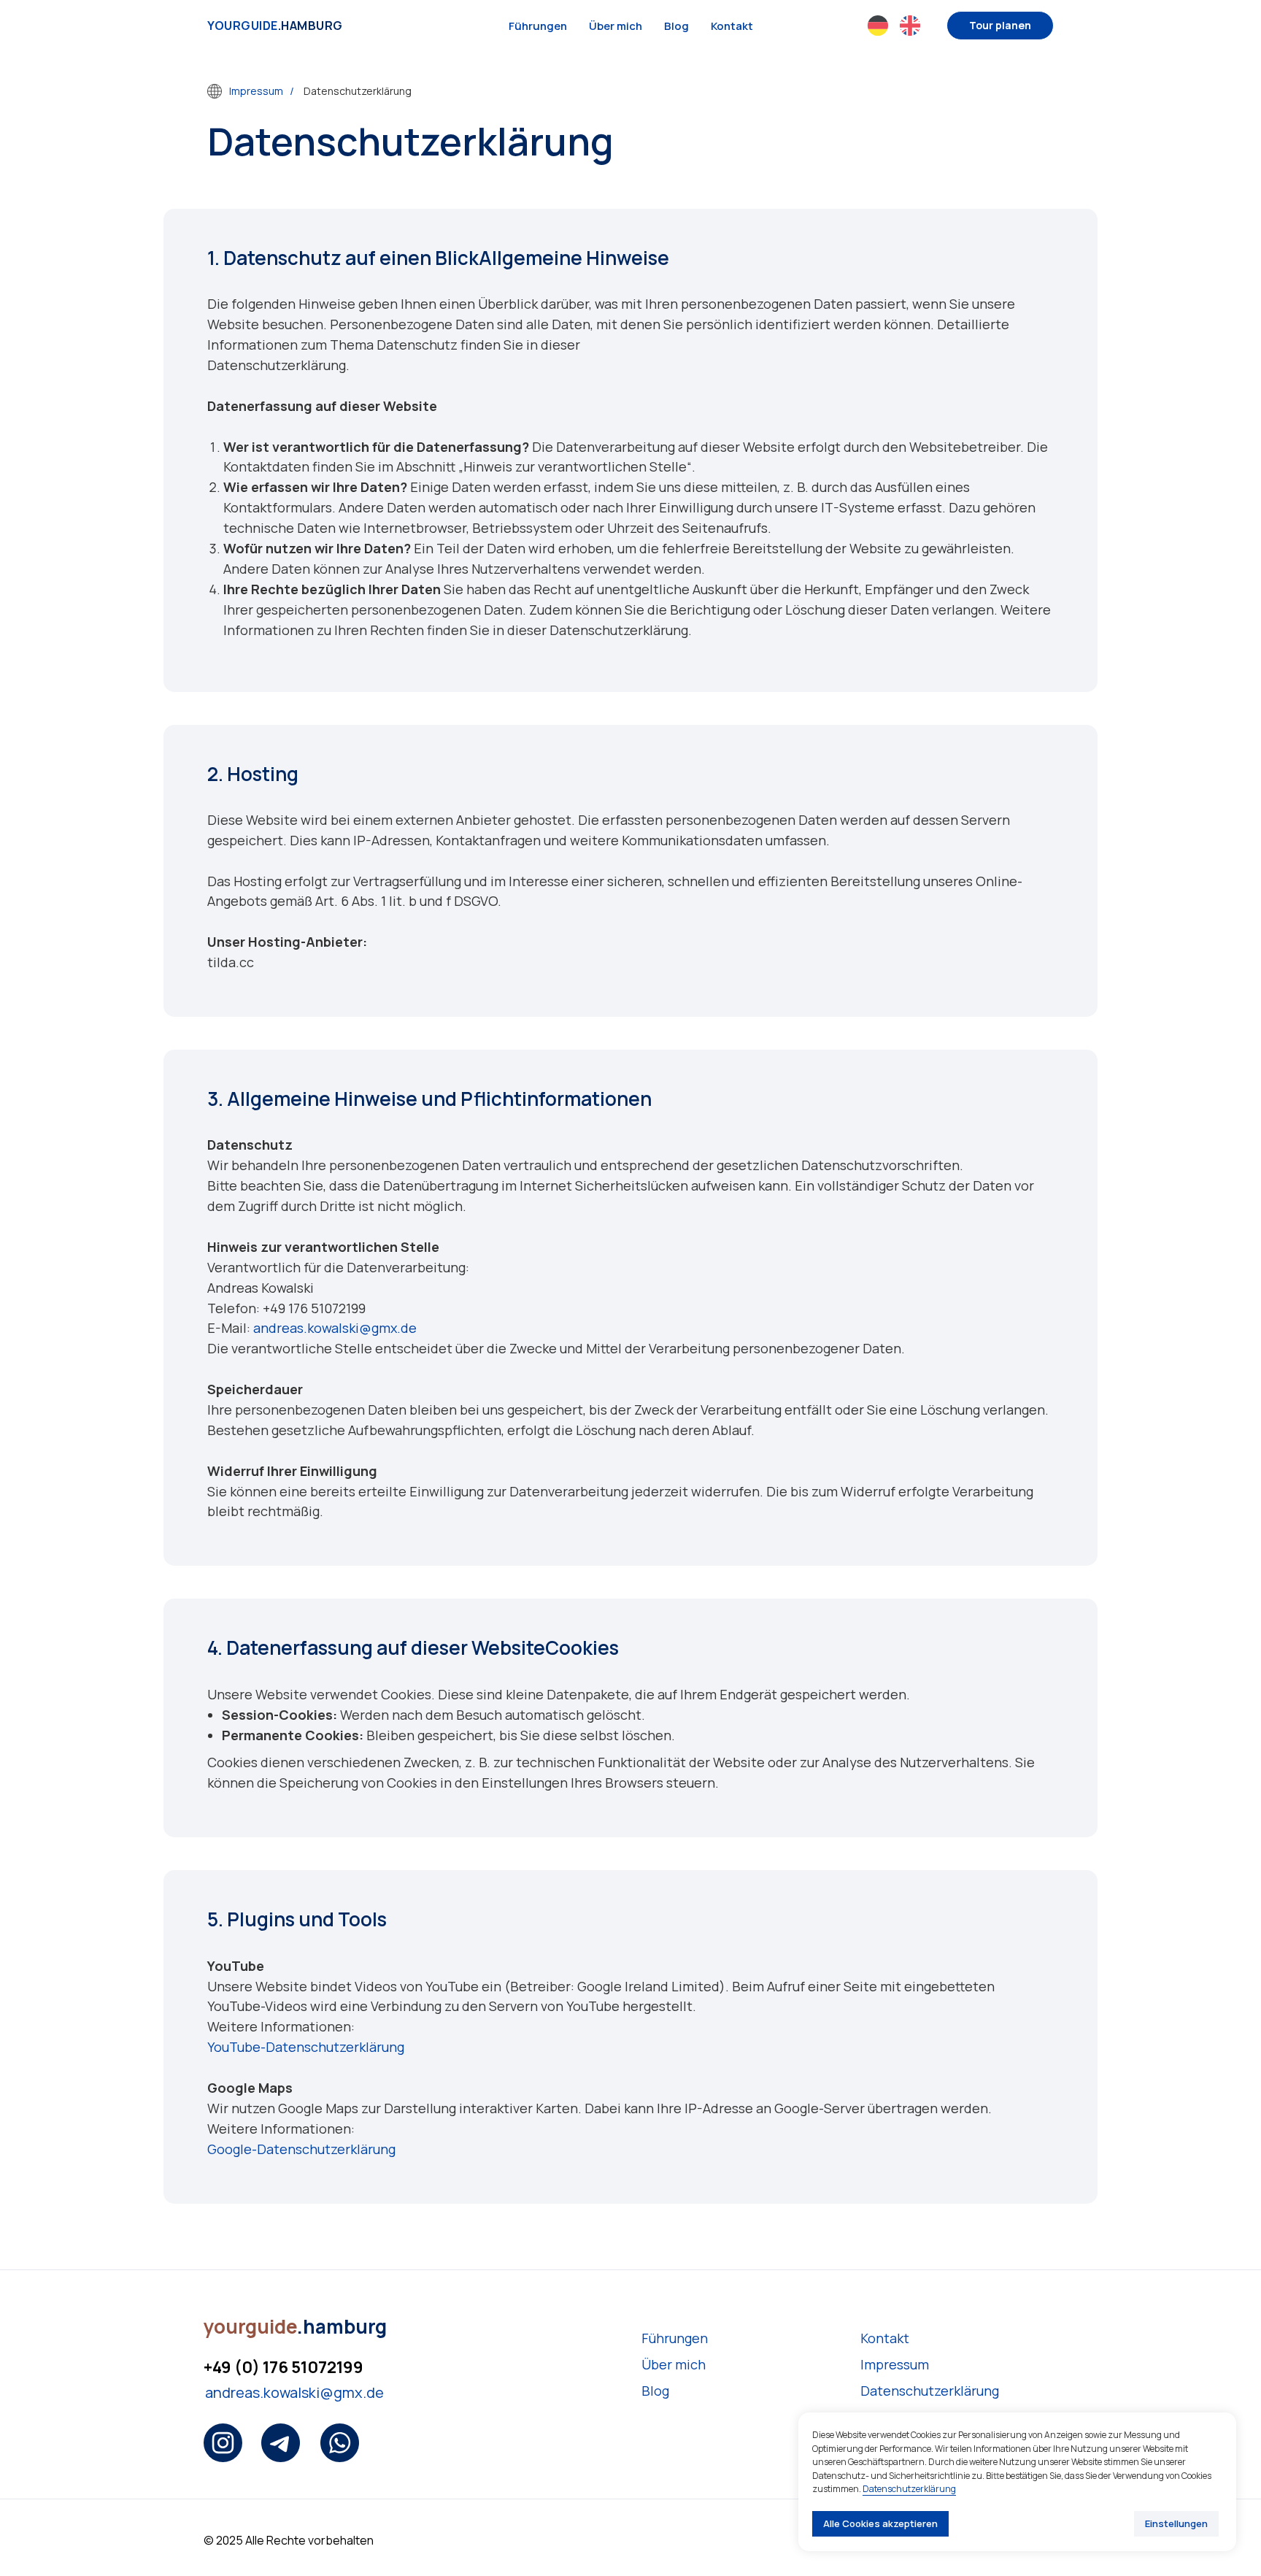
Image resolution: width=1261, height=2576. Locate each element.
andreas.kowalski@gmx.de (335, 1328)
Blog (676, 26)
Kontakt (732, 26)
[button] (1000, 26)
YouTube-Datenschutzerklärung (306, 2047)
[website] (878, 26)
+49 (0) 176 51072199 (284, 2367)
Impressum (256, 91)
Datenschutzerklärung (930, 2391)
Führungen (538, 26)
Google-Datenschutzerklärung (301, 2149)
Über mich (616, 26)
